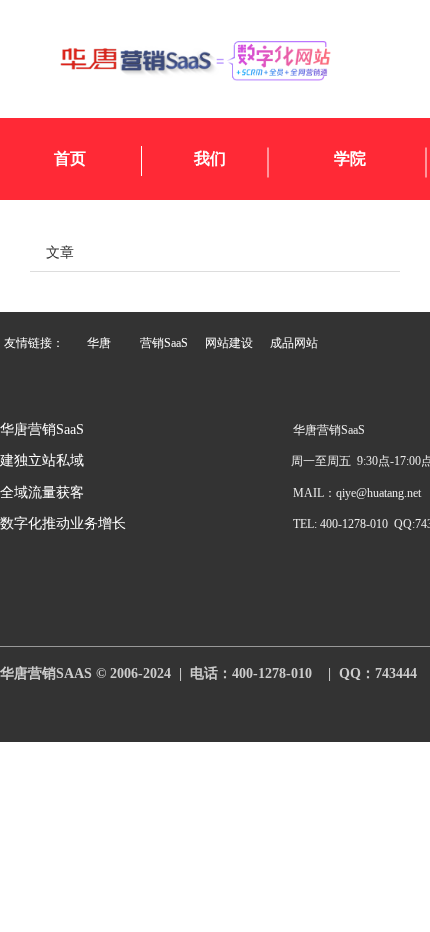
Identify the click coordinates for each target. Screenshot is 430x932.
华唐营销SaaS (42, 429)
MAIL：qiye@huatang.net (357, 493)
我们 (210, 158)
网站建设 (229, 343)
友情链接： (34, 343)
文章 (60, 251)
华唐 (99, 343)
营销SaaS (164, 343)
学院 (350, 158)
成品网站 (294, 343)
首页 (70, 158)
